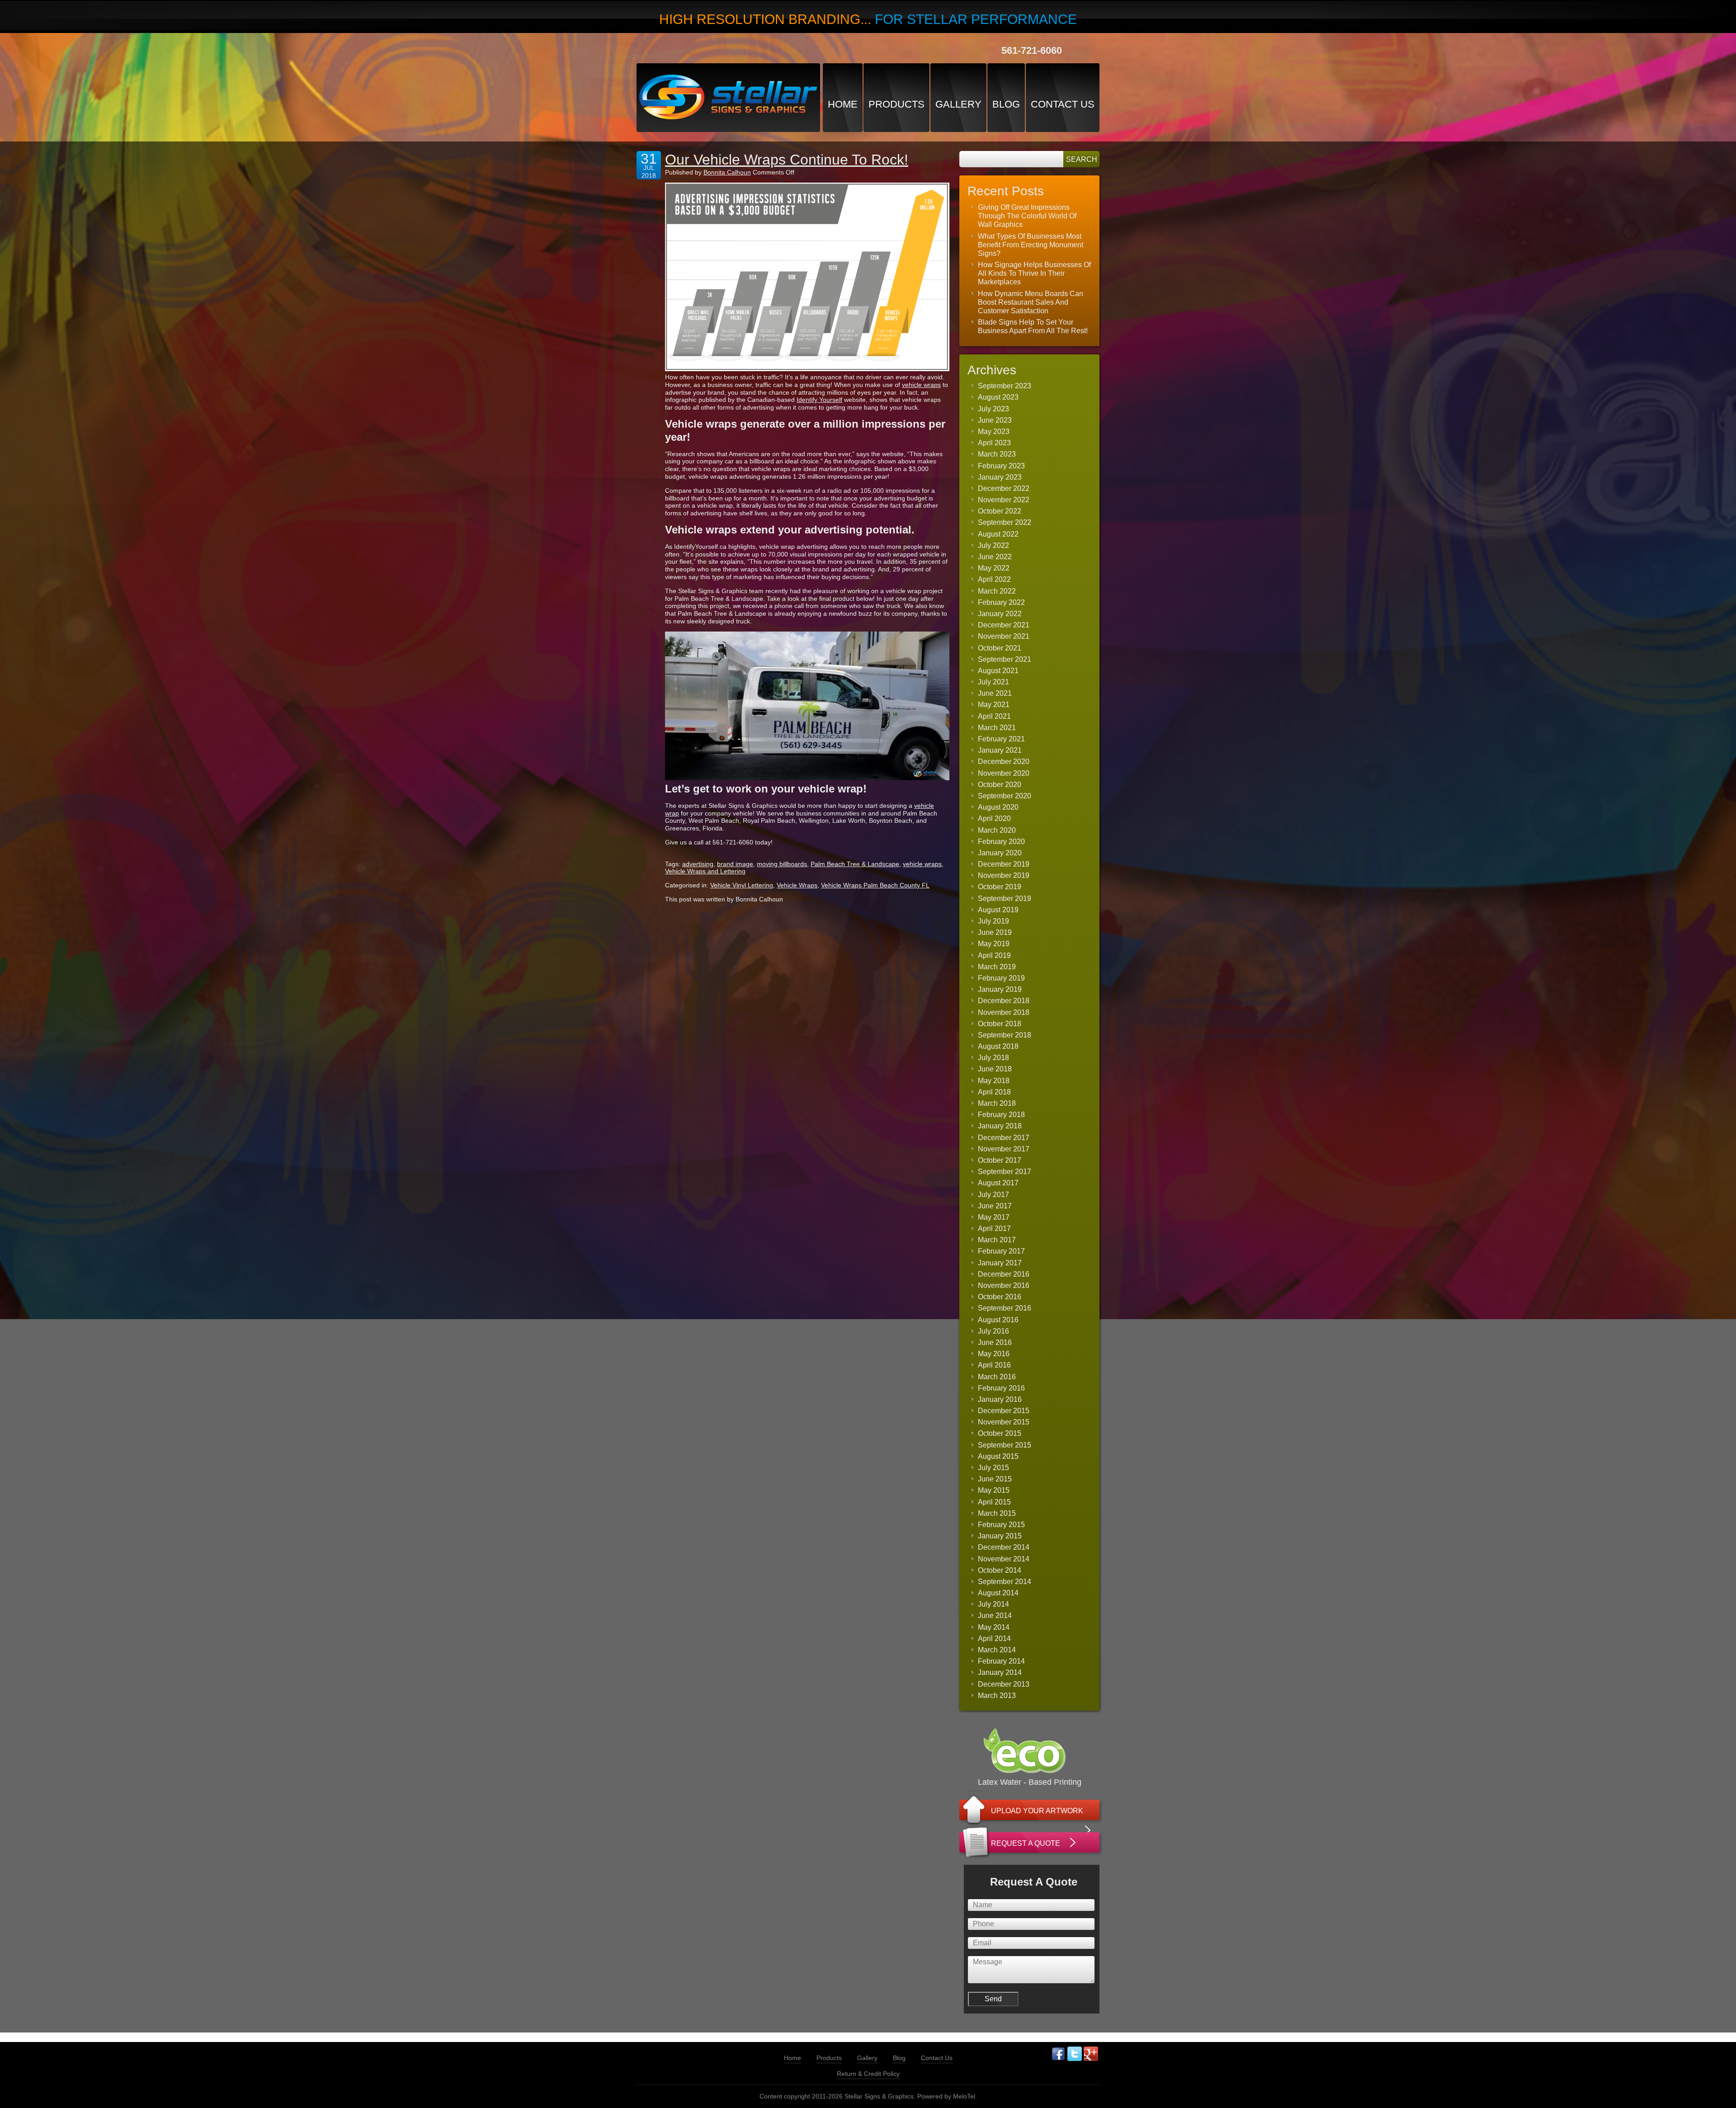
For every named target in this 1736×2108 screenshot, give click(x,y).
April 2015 (994, 1502)
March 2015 (997, 1513)
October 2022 (1000, 511)
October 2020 (1000, 785)
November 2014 (1004, 1559)
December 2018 (1004, 1001)
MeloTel (964, 2096)
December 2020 (1004, 762)
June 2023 (995, 420)
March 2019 (997, 967)
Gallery (958, 104)
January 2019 (1000, 989)
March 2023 (997, 454)
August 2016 (998, 1320)
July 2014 (993, 1604)
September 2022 (1005, 522)
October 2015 (1000, 1433)
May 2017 (994, 1217)
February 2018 (1001, 1115)
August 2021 (998, 671)
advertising (698, 864)
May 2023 (994, 432)
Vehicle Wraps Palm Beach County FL (875, 885)
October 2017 (1000, 1160)
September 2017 (1005, 1172)
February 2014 (1001, 1661)
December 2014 (1004, 1547)
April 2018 (994, 1092)
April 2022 (994, 579)
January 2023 (1000, 477)
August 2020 (998, 807)
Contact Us (1063, 104)
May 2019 (994, 944)
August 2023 (998, 397)
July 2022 (993, 545)
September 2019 (1005, 898)
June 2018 (995, 1069)
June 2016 (995, 1342)
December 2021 (1004, 625)
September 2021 (1005, 659)
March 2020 (997, 830)
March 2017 (997, 1240)
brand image (735, 864)
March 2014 (997, 1650)
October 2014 (1000, 1570)
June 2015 (995, 1479)
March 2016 (997, 1377)
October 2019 (1000, 887)
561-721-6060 (1032, 50)
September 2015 (1005, 1445)
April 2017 (994, 1228)
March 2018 (997, 1103)
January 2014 (1000, 1672)
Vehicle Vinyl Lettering (742, 885)
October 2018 (1000, 1024)
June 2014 (995, 1615)
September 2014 (1005, 1582)
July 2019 (993, 921)
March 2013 (997, 1695)
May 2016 (994, 1354)
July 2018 (993, 1058)
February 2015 (1001, 1525)
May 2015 (994, 1490)
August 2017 (998, 1183)
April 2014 (994, 1639)
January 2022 (1000, 614)
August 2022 (998, 534)
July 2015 (993, 1468)
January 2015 (1000, 1536)
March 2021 (997, 728)
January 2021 (1000, 750)
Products (896, 104)
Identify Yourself (819, 400)
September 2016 (1005, 1308)
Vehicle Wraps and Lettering (705, 871)
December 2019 (1004, 864)
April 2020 (994, 818)
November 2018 (1004, 1012)
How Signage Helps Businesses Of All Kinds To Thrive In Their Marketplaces (1034, 273)
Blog (1006, 104)
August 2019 (998, 910)
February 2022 (1001, 602)
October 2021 (1000, 648)
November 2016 (1004, 1285)
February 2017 (1001, 1251)
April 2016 (994, 1365)
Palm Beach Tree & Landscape (855, 864)
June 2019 (995, 932)
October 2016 (1000, 1297)
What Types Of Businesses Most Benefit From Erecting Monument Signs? (1031, 245)
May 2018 (994, 1081)
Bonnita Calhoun (727, 172)
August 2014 (998, 1593)
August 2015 (998, 1456)
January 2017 (1000, 1263)
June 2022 (995, 557)
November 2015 (1004, 1422)
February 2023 (1001, 466)
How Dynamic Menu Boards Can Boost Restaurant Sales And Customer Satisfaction (1031, 302)
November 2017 (1004, 1149)
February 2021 (1001, 739)
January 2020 (1000, 853)
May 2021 (994, 705)
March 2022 (997, 591)
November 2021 (1004, 636)
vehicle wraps (921, 385)
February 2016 (1001, 1388)
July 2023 (993, 409)
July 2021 (993, 682)
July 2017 (993, 1195)
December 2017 (1004, 1138)
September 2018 (1005, 1035)
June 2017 (995, 1206)
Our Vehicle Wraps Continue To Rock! (787, 160)
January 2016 (1000, 1399)
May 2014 (994, 1627)
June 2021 (995, 693)
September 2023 (1005, 386)
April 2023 (994, 443)
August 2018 (998, 1046)
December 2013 (1004, 1684)
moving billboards (782, 864)
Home (843, 104)
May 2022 (994, 568)
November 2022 (1004, 500)
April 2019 (994, 955)
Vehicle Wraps (797, 885)
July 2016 (993, 1331)
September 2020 (1005, 796)
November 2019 (1004, 875)
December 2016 (1004, 1274)
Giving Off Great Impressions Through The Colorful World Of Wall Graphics (1027, 216)
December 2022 (1004, 488)
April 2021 (994, 716)
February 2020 (1001, 842)
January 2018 (1000, 1126)
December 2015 (1004, 1411)
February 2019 (1001, 978)
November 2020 (1004, 773)
